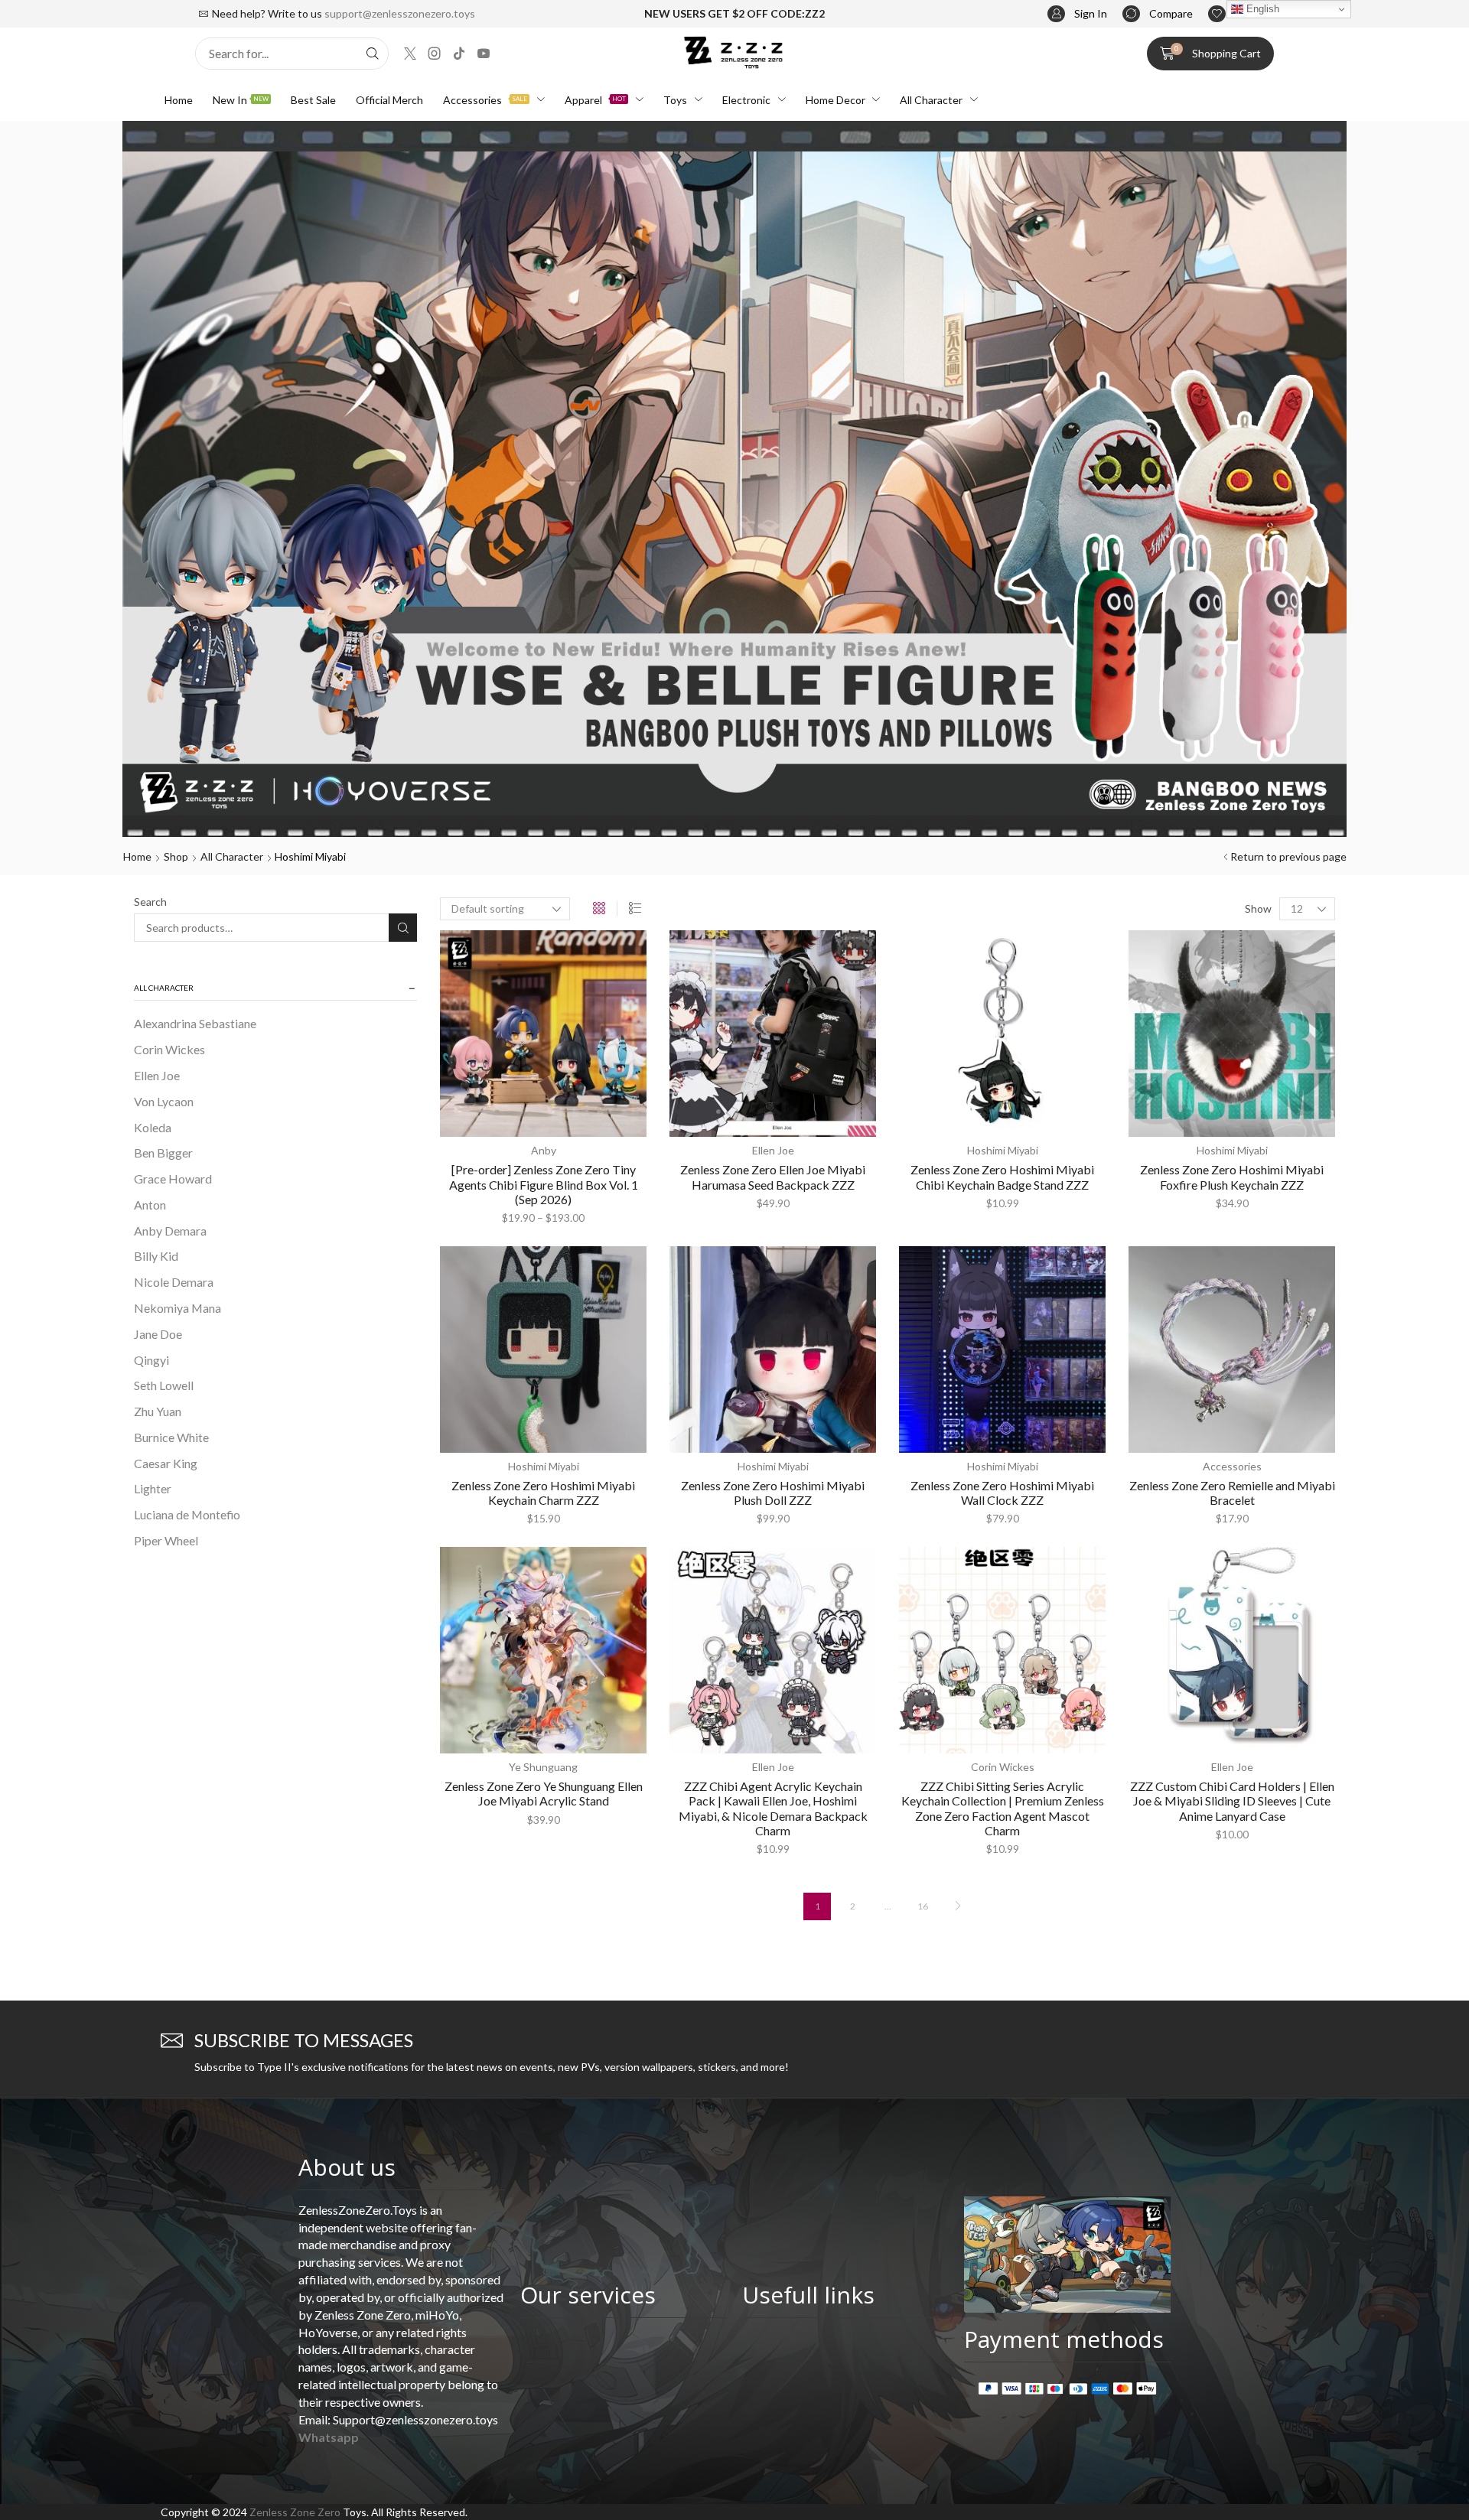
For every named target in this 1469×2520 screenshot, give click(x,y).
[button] (1077, 14)
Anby (544, 1150)
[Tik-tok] (459, 54)
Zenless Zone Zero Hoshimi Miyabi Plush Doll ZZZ (773, 1493)
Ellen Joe (157, 1075)
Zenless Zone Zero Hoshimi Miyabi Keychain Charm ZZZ (543, 1493)
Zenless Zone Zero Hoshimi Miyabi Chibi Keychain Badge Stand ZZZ (1002, 1177)
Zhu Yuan (158, 1411)
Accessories (1232, 1466)
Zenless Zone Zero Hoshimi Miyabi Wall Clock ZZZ (1002, 1493)
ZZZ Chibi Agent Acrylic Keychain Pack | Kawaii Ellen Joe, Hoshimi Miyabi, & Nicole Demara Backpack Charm (773, 1808)
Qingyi (151, 1360)
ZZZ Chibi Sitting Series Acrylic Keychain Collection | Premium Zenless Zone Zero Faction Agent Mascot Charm (1003, 1808)
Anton (150, 1205)
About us (347, 2167)
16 (923, 1906)
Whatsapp (329, 2437)
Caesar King (166, 1463)
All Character (232, 856)
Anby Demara (170, 1231)
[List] (635, 908)
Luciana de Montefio (187, 1514)
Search (150, 902)
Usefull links (808, 2295)
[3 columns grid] (599, 908)
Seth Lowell (164, 1385)
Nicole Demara (174, 1282)
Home (137, 856)
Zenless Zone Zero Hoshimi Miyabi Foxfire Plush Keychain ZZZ (1232, 1177)
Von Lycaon (164, 1101)
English (1261, 9)
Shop (176, 856)
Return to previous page (1288, 856)
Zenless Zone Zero (295, 2512)
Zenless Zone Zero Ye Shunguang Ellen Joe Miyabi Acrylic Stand (544, 1793)
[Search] (373, 54)
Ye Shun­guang (543, 1767)
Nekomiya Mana (178, 1308)
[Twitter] (410, 54)
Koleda (153, 1127)
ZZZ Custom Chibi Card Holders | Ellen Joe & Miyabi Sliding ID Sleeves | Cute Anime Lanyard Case (1232, 1800)
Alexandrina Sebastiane (195, 1023)
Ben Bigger (163, 1153)
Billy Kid (156, 1256)
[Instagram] (435, 54)
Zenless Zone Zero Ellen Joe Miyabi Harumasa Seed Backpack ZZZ (773, 1177)
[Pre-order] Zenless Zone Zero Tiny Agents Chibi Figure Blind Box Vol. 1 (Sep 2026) (544, 1184)
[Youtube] (484, 54)
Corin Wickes (169, 1049)
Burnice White (171, 1437)
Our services (588, 2295)
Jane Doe (158, 1334)
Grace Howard (173, 1179)
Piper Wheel (166, 1540)
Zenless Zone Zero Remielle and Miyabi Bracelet (1232, 1493)
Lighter (153, 1488)
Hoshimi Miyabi (1003, 1150)
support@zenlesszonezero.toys (400, 13)
